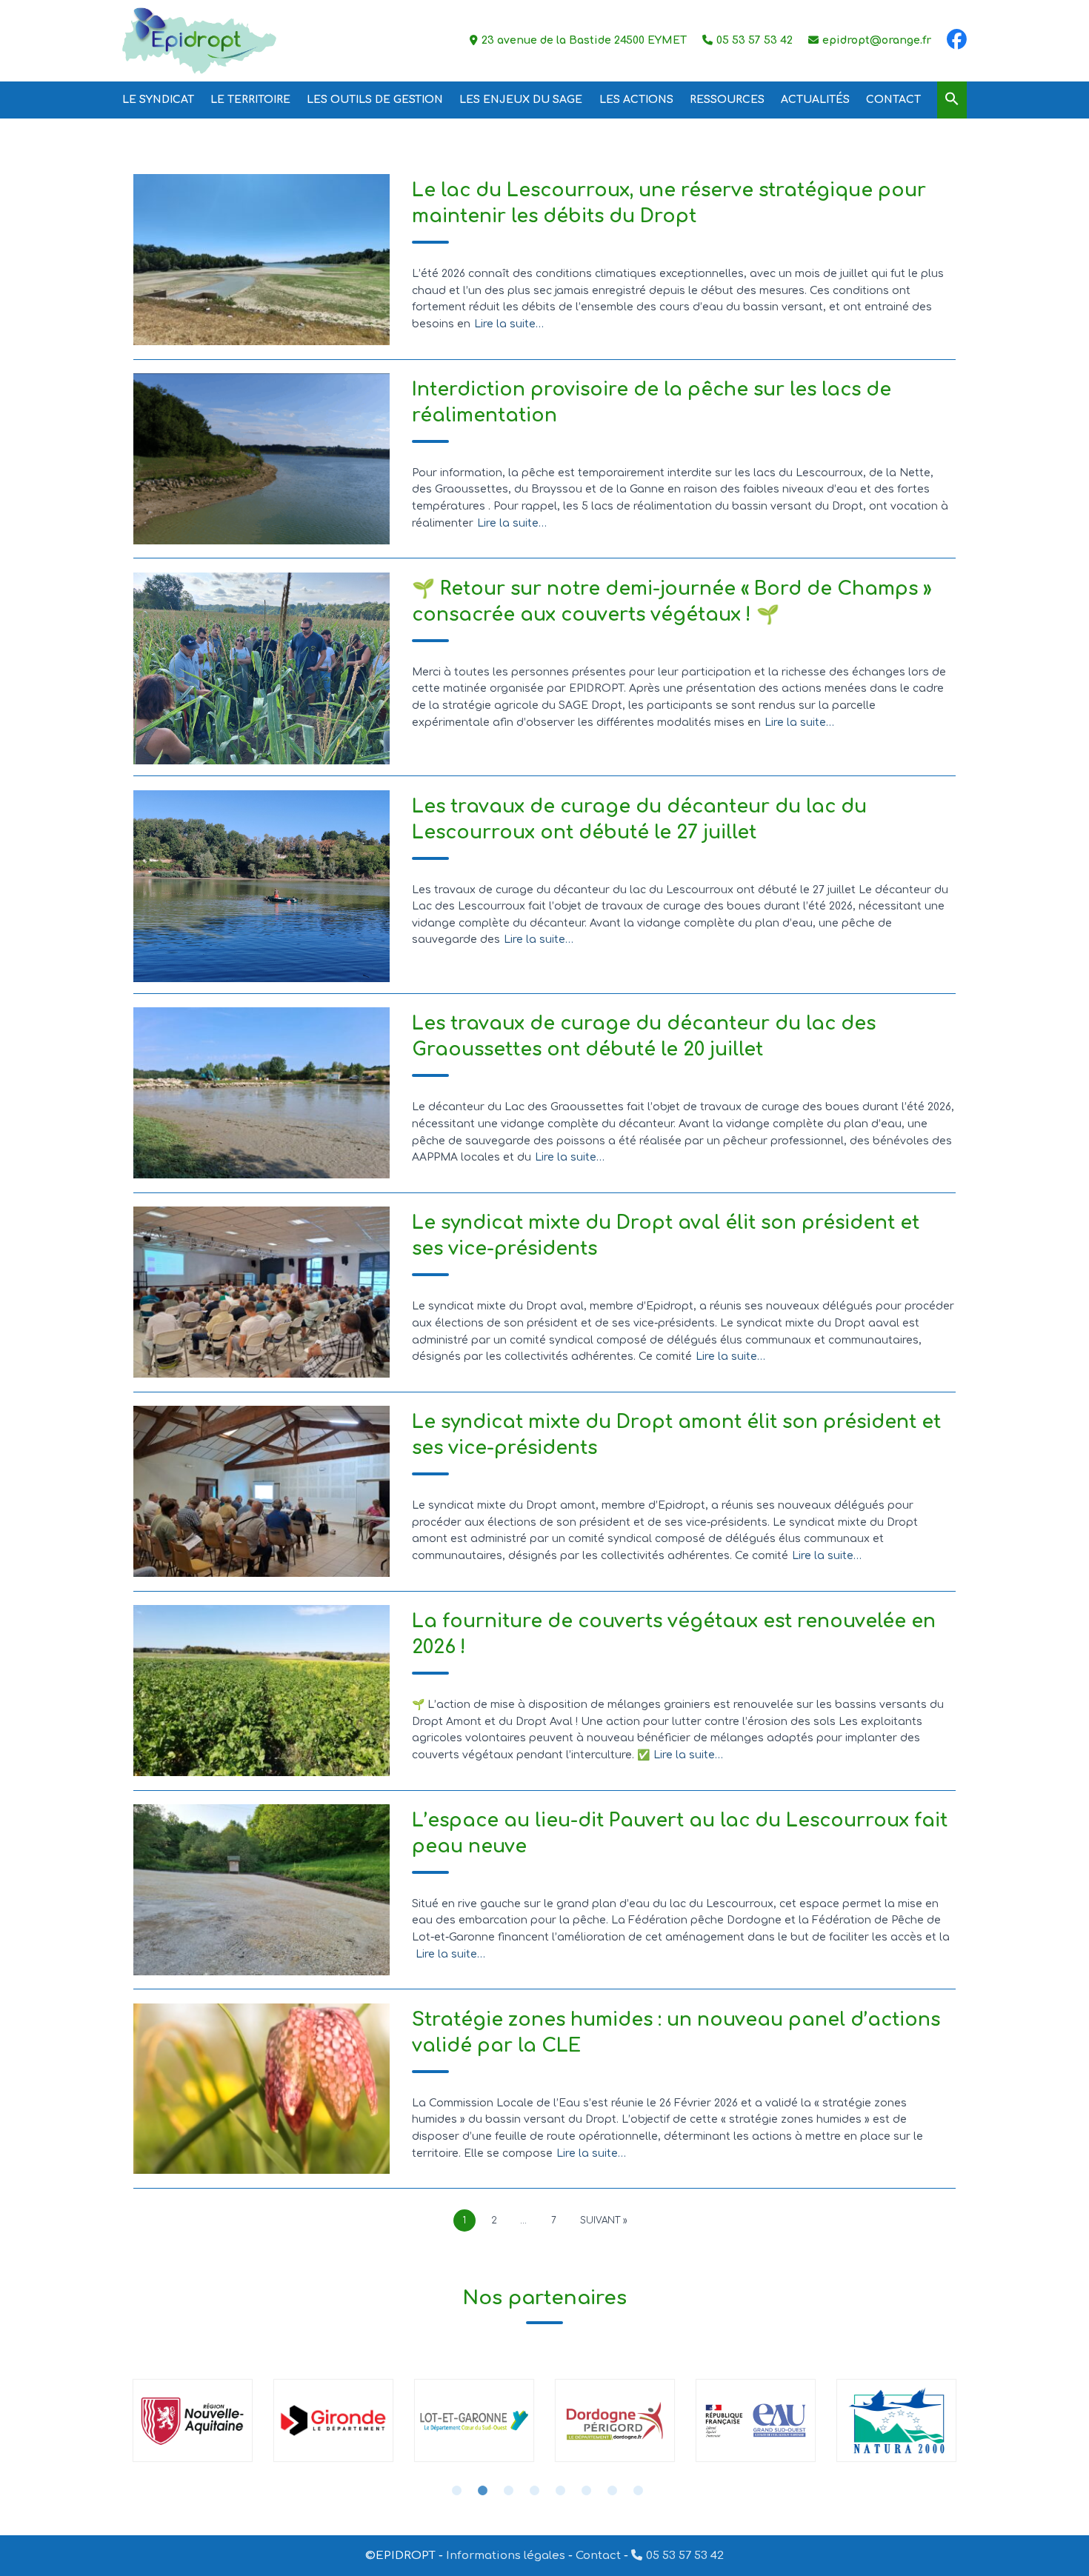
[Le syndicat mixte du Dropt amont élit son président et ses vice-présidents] (262, 1491)
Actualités (815, 100)
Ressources (727, 100)
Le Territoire (250, 100)
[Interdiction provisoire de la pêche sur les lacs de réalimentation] (262, 459)
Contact (893, 100)
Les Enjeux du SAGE (521, 100)
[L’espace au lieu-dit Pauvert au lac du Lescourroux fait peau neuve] (262, 1890)
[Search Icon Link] (952, 100)
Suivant (600, 2220)
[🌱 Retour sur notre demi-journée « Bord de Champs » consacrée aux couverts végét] (262, 669)
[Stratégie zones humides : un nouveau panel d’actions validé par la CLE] (262, 2089)
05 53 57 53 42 (685, 2556)
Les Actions (636, 100)
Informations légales (506, 2556)
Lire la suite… (509, 324)
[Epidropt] (199, 41)
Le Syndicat (158, 100)
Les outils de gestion (375, 100)
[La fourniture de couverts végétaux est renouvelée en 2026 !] (262, 1691)
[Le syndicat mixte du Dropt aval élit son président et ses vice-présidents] (262, 1292)
